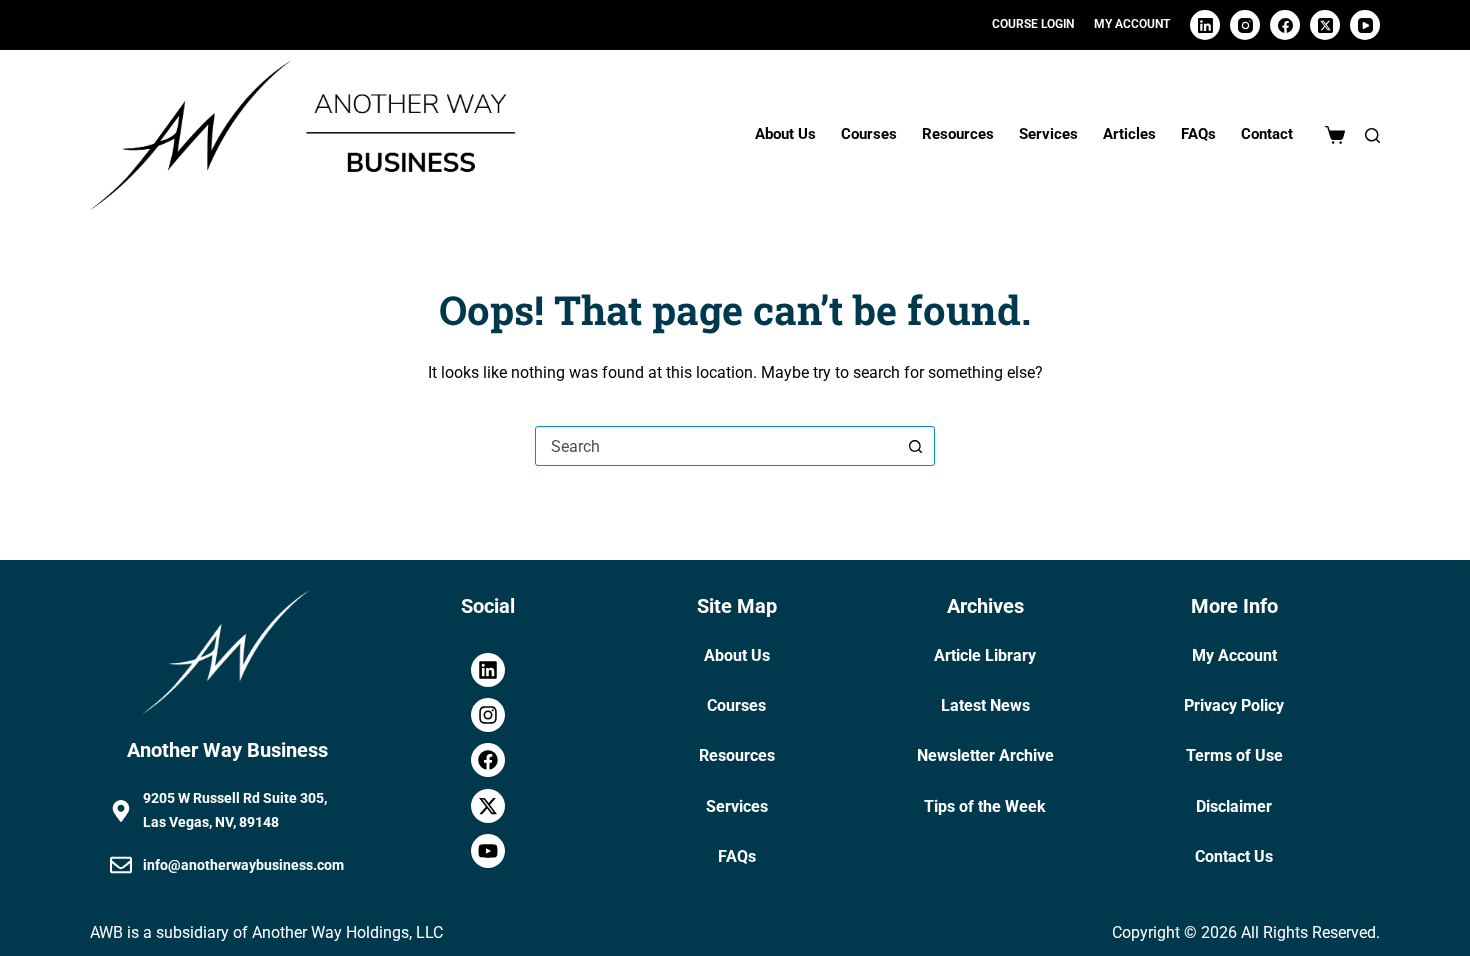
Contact (1267, 134)
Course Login (1033, 24)
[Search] (1372, 135)
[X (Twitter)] (1325, 25)
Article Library (985, 655)
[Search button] (915, 446)
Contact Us (1234, 856)
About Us (785, 134)
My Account (1234, 655)
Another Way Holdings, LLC (347, 932)
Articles (1129, 134)
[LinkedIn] (1205, 25)
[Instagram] (1245, 25)
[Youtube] (488, 851)
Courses (869, 134)
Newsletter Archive (985, 755)
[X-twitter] (488, 806)
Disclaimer (1234, 806)
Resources (958, 134)
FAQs (1198, 134)
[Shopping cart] (1335, 135)
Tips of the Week (985, 806)
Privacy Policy (1234, 705)
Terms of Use (1234, 755)
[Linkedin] (488, 670)
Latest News (985, 705)
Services (1048, 134)
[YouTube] (1365, 25)
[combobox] (716, 446)
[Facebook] (1285, 25)
